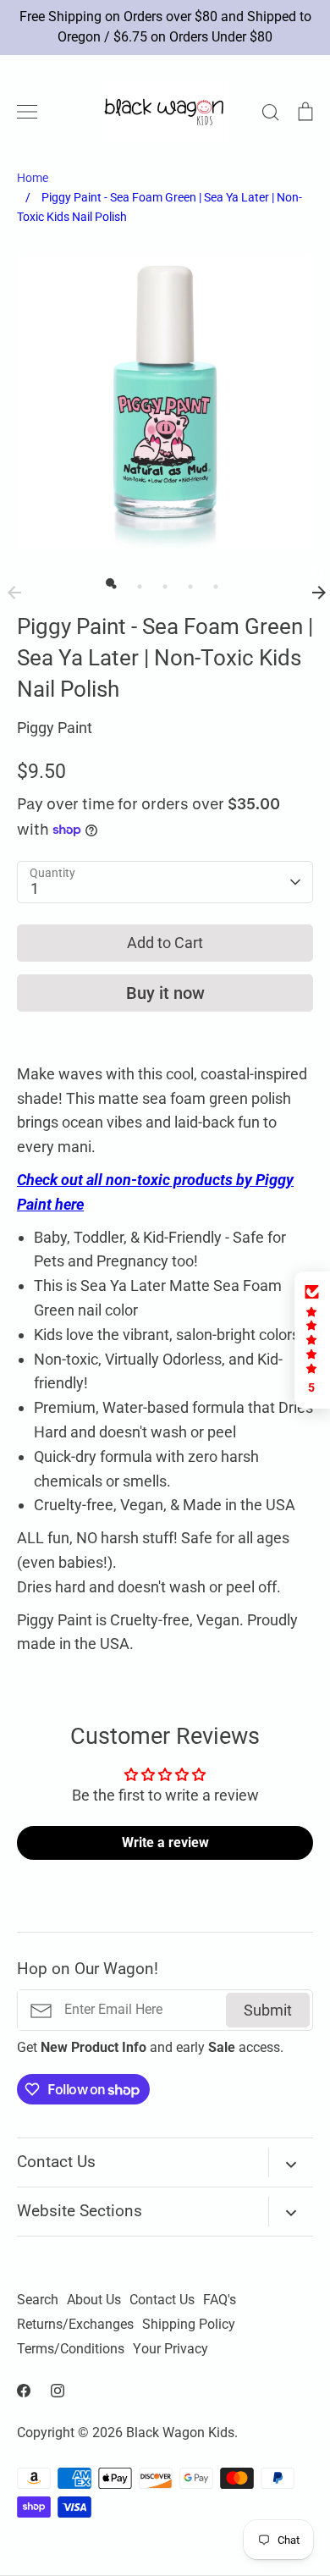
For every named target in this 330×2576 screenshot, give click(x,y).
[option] (165, 400)
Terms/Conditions (71, 2349)
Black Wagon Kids (180, 2433)
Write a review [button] (165, 1842)
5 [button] (212, 582)
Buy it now (165, 993)
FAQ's (220, 2300)
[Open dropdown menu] (291, 2162)
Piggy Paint (55, 728)
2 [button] (135, 582)
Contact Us (162, 2300)
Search (38, 2300)
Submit (268, 2010)
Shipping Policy (189, 2325)
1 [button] (110, 582)
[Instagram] (58, 2391)
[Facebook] (24, 2391)
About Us (94, 2300)
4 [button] (186, 582)
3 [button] (161, 582)
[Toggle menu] (27, 112)
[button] (312, 1340)
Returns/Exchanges (75, 2325)
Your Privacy (170, 2349)
